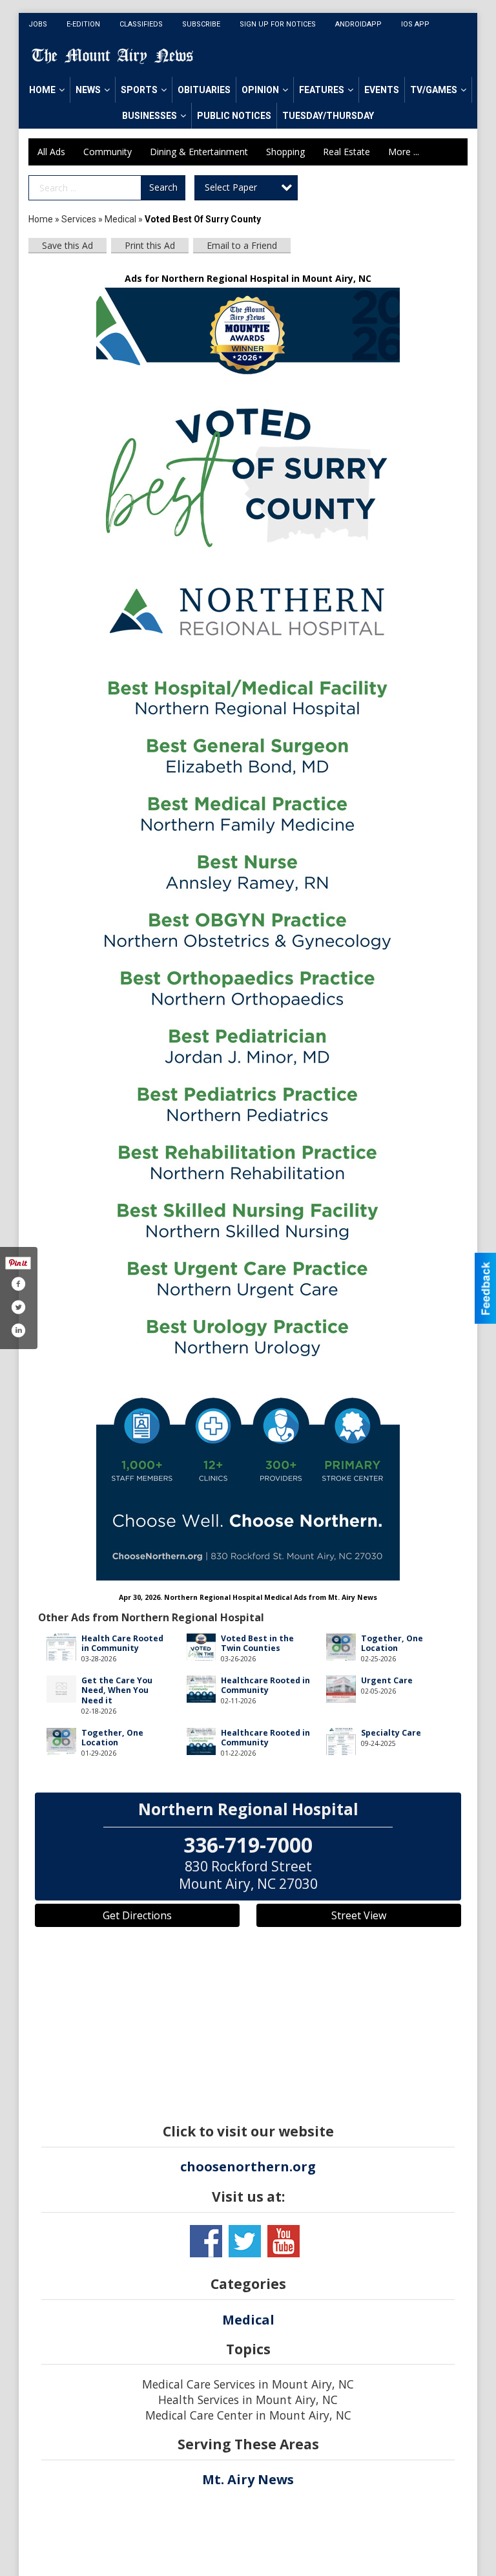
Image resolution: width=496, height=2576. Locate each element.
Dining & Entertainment (199, 152)
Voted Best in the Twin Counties (257, 1643)
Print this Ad (150, 245)
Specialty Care (391, 1733)
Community (108, 152)
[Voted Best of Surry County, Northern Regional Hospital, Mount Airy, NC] (248, 934)
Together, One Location (392, 1643)
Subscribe (201, 24)
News (88, 90)
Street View (359, 1915)
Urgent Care (387, 1680)
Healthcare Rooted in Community (265, 1685)
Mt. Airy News (248, 2479)
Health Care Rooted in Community (122, 1643)
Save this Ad (67, 245)
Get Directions (137, 1915)
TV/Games (434, 90)
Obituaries (204, 90)
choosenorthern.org (248, 2166)
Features (322, 90)
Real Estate (346, 152)
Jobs (38, 24)
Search (163, 187)
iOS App (415, 24)
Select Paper (231, 187)
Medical (121, 219)
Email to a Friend (242, 245)
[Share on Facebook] (18, 1284)
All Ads (51, 152)
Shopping (285, 152)
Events (382, 90)
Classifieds (141, 24)
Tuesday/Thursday (328, 116)
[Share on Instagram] (18, 1330)
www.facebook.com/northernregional (206, 2241)
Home (42, 90)
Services (79, 219)
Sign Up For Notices (278, 24)
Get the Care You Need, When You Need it (117, 1690)
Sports (139, 90)
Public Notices (234, 116)
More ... (404, 152)
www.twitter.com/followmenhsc (245, 2241)
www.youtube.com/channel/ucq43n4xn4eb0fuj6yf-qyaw (284, 2241)
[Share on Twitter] (18, 1307)
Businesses (150, 116)
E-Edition (83, 24)
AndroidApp (358, 24)
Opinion (260, 90)
